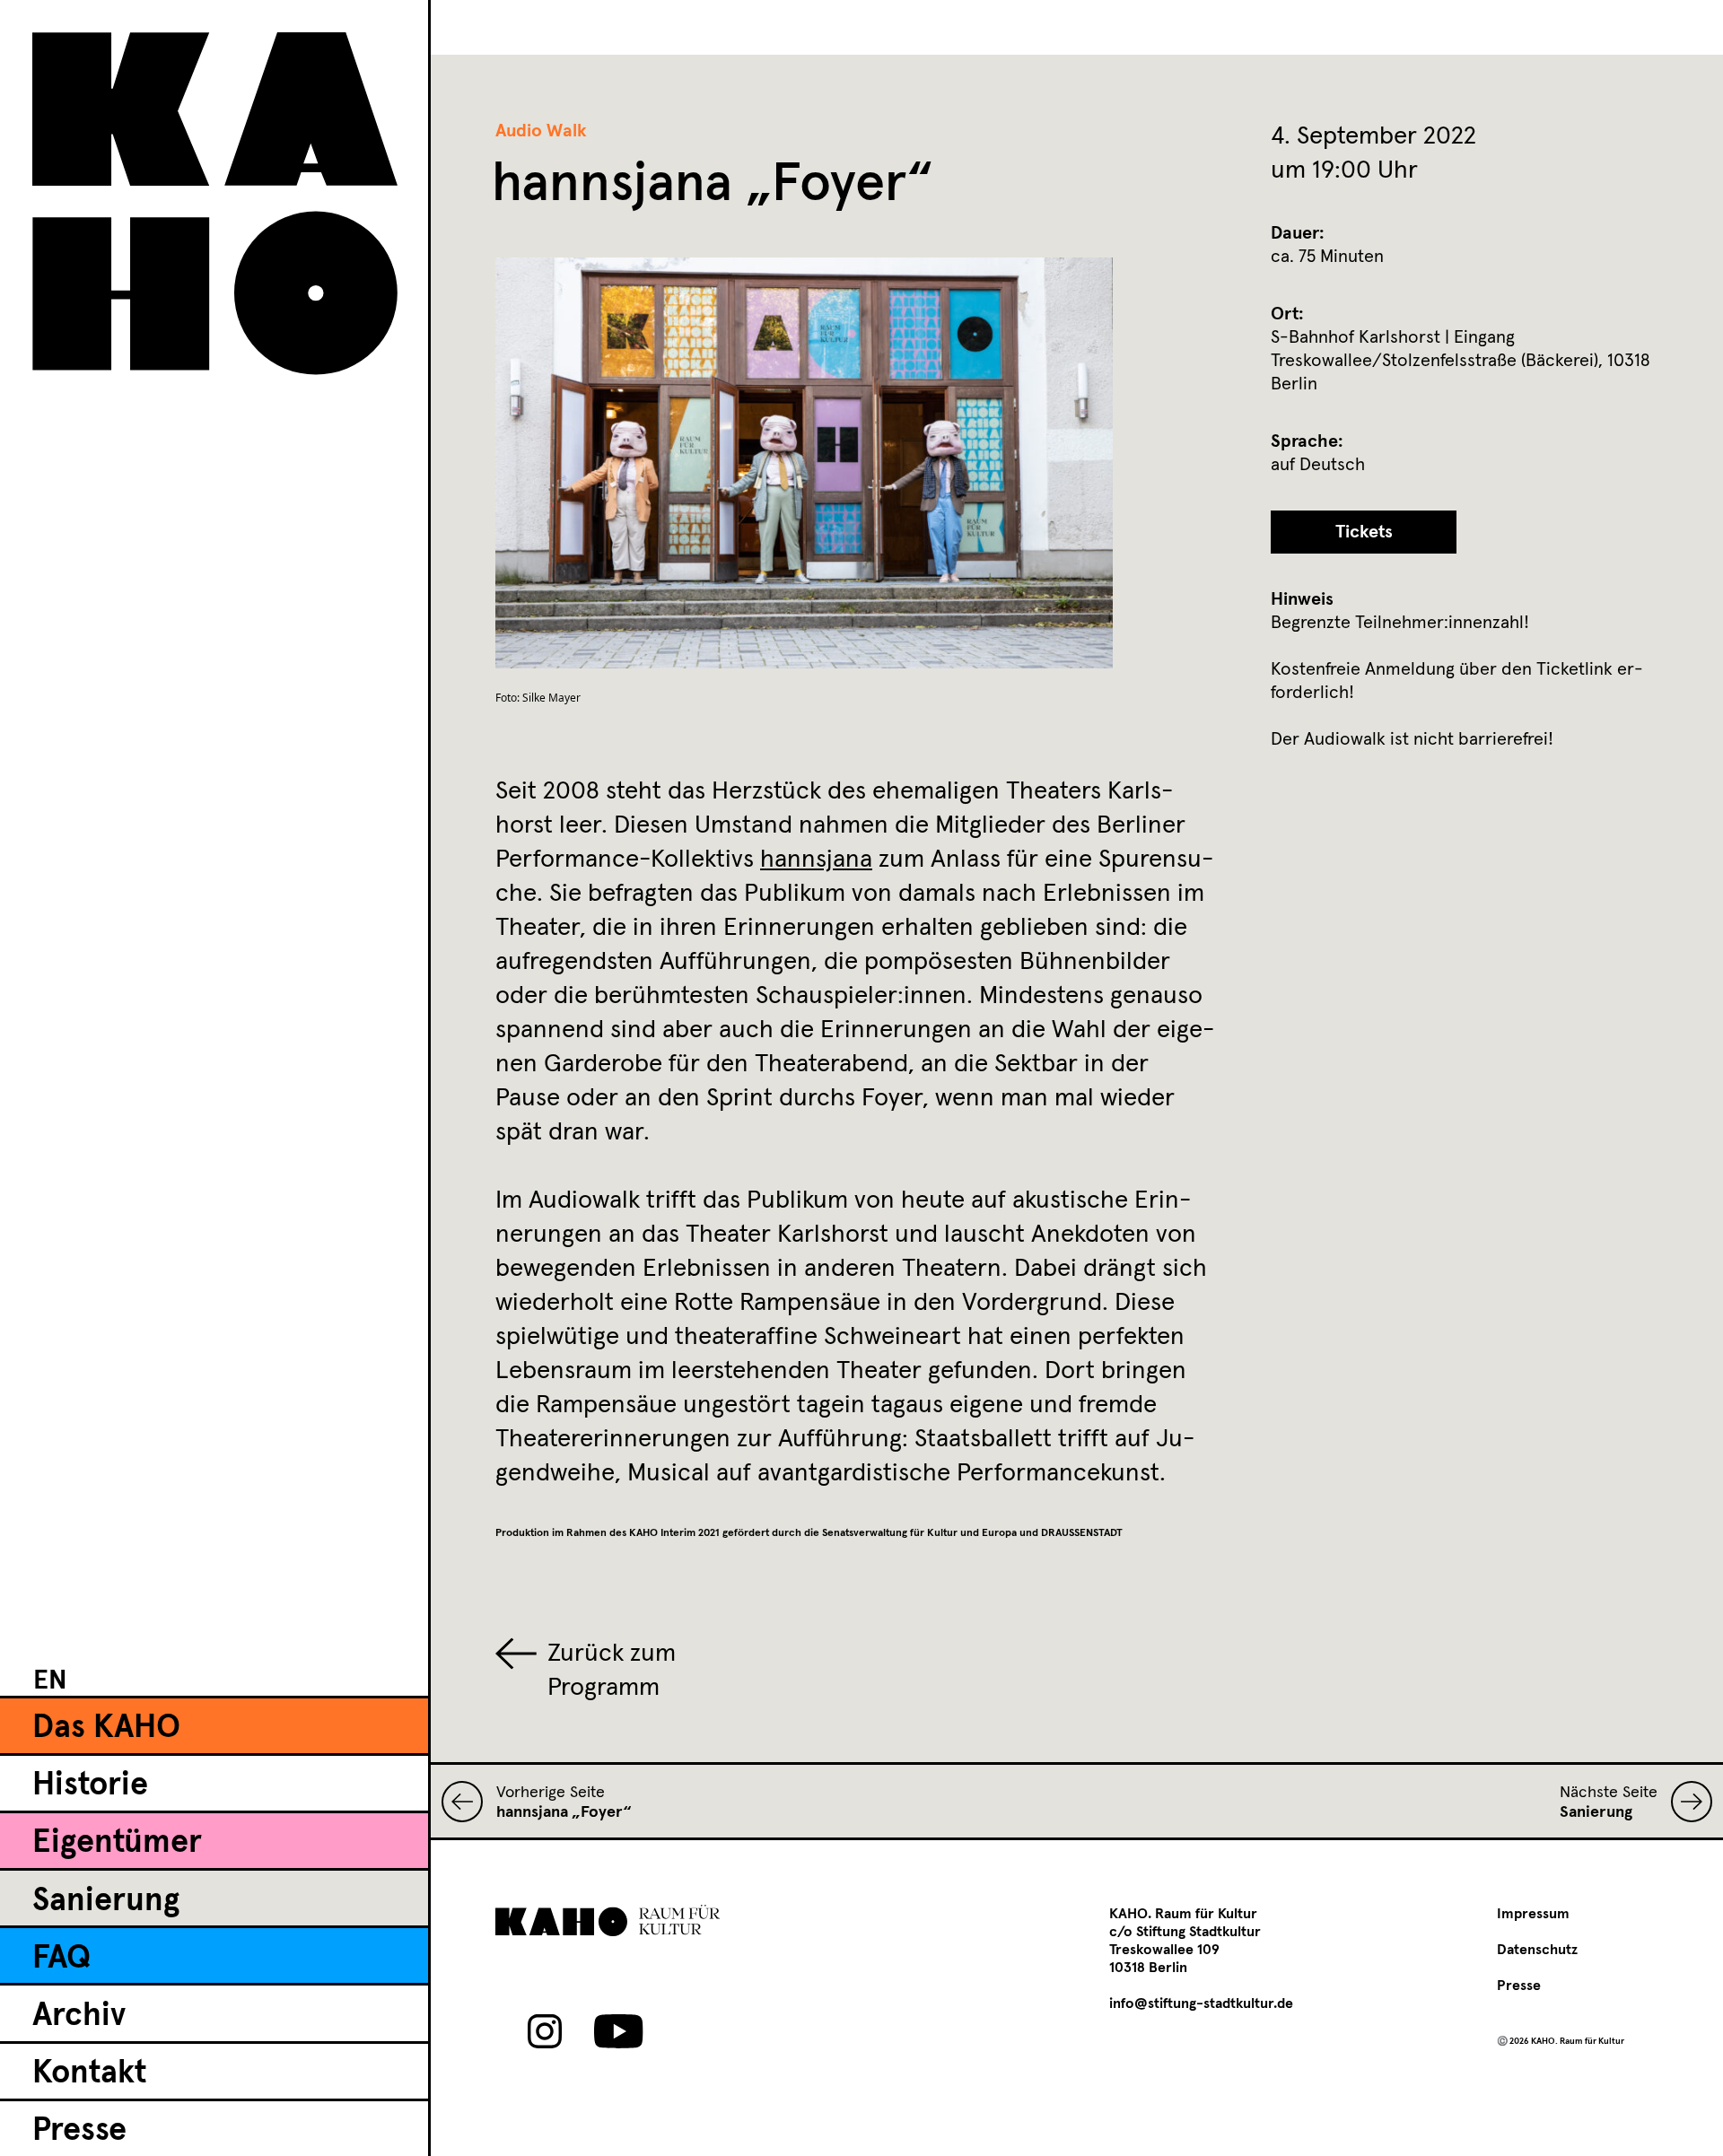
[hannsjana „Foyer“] (469, 1802)
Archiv (79, 2016)
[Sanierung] (1685, 1802)
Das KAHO (106, 1728)
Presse (79, 2131)
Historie (90, 1785)
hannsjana (816, 860)
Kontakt (89, 2073)
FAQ (61, 1959)
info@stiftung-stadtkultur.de (1201, 2003)
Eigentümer (117, 1843)
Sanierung (106, 1901)
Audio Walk (541, 131)
